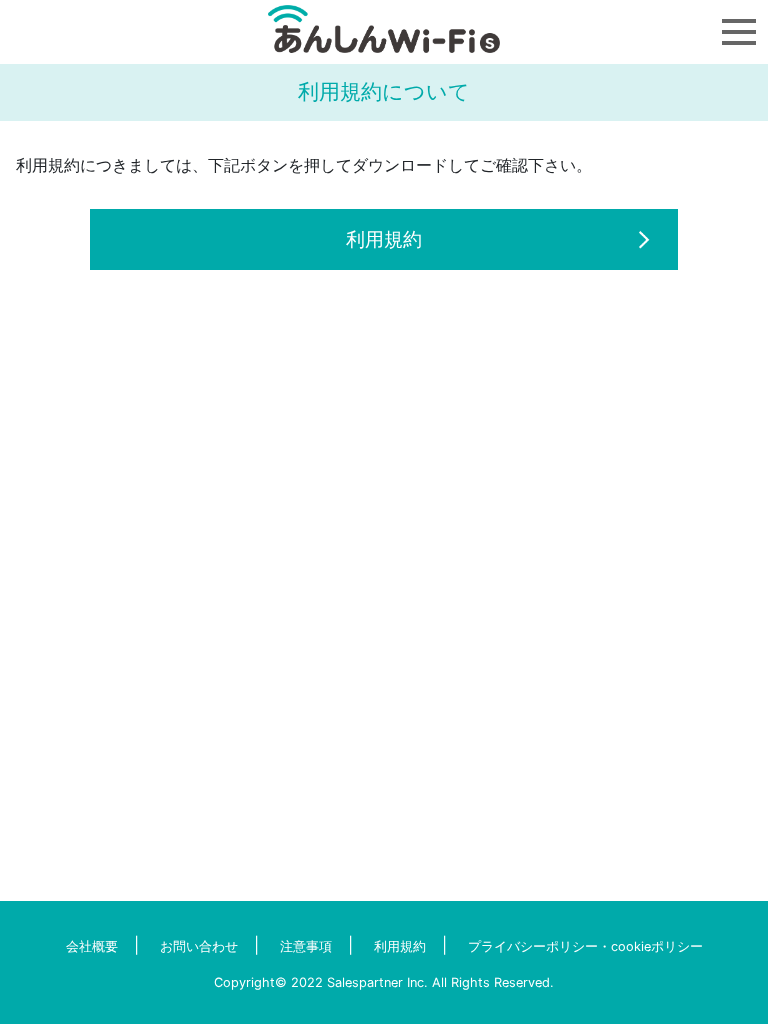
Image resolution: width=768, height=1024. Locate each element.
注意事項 (306, 946)
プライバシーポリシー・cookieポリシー (585, 946)
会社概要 (92, 946)
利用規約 (384, 239)
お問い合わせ (199, 946)
